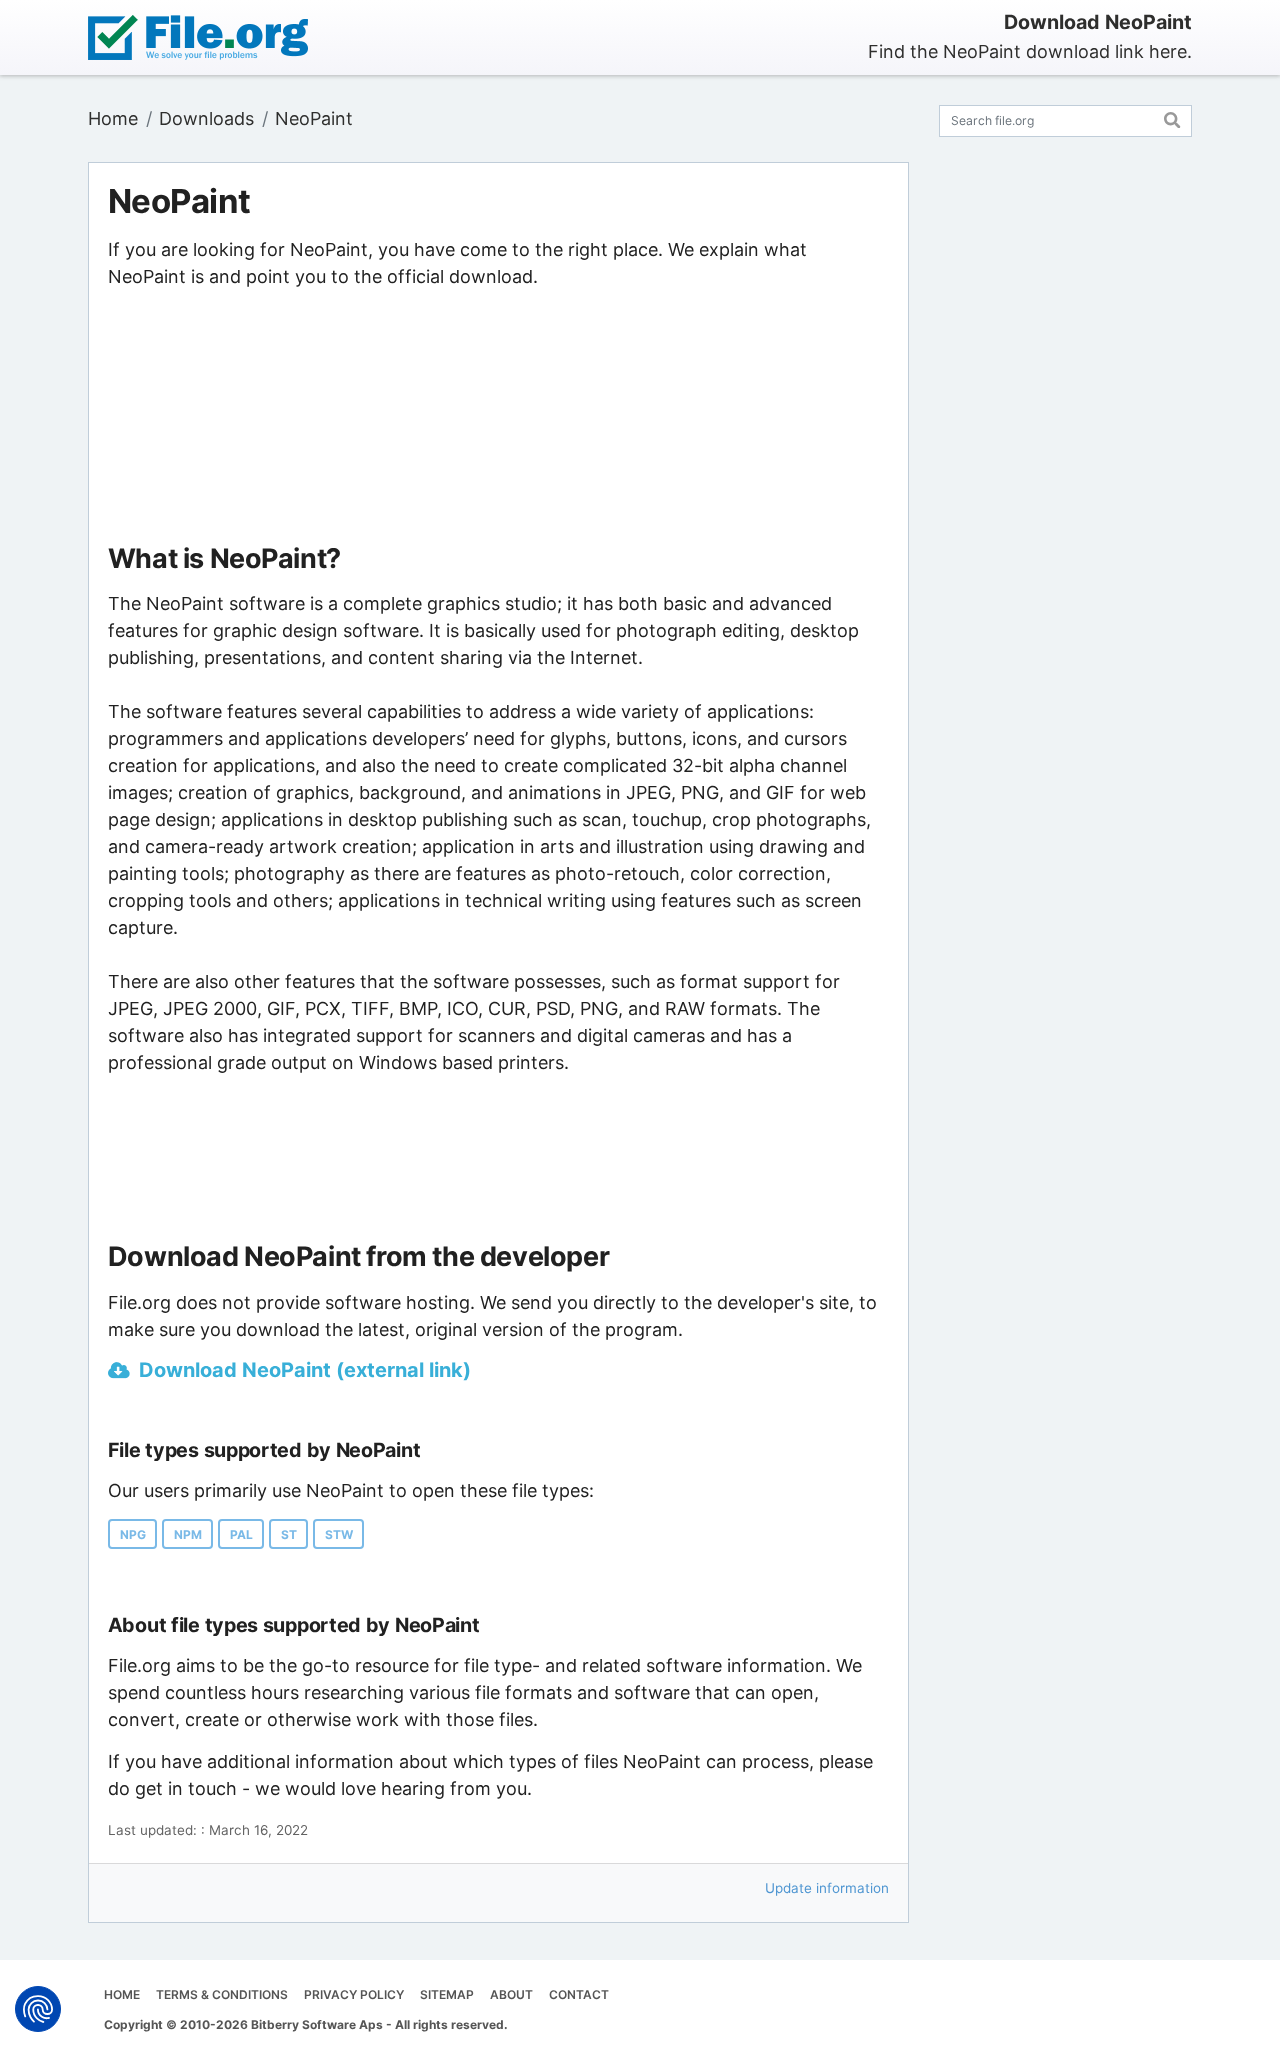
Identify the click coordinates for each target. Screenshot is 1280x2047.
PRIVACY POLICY (354, 1994)
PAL (241, 1534)
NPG (133, 1534)
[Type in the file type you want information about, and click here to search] (1172, 117)
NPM (188, 1534)
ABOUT (511, 1994)
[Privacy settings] (38, 2009)
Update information (827, 1888)
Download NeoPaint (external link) (305, 1370)
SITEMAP (447, 1994)
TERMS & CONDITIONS (222, 1994)
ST (289, 1534)
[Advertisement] (498, 417)
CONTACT (579, 1994)
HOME (122, 1994)
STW (339, 1534)
